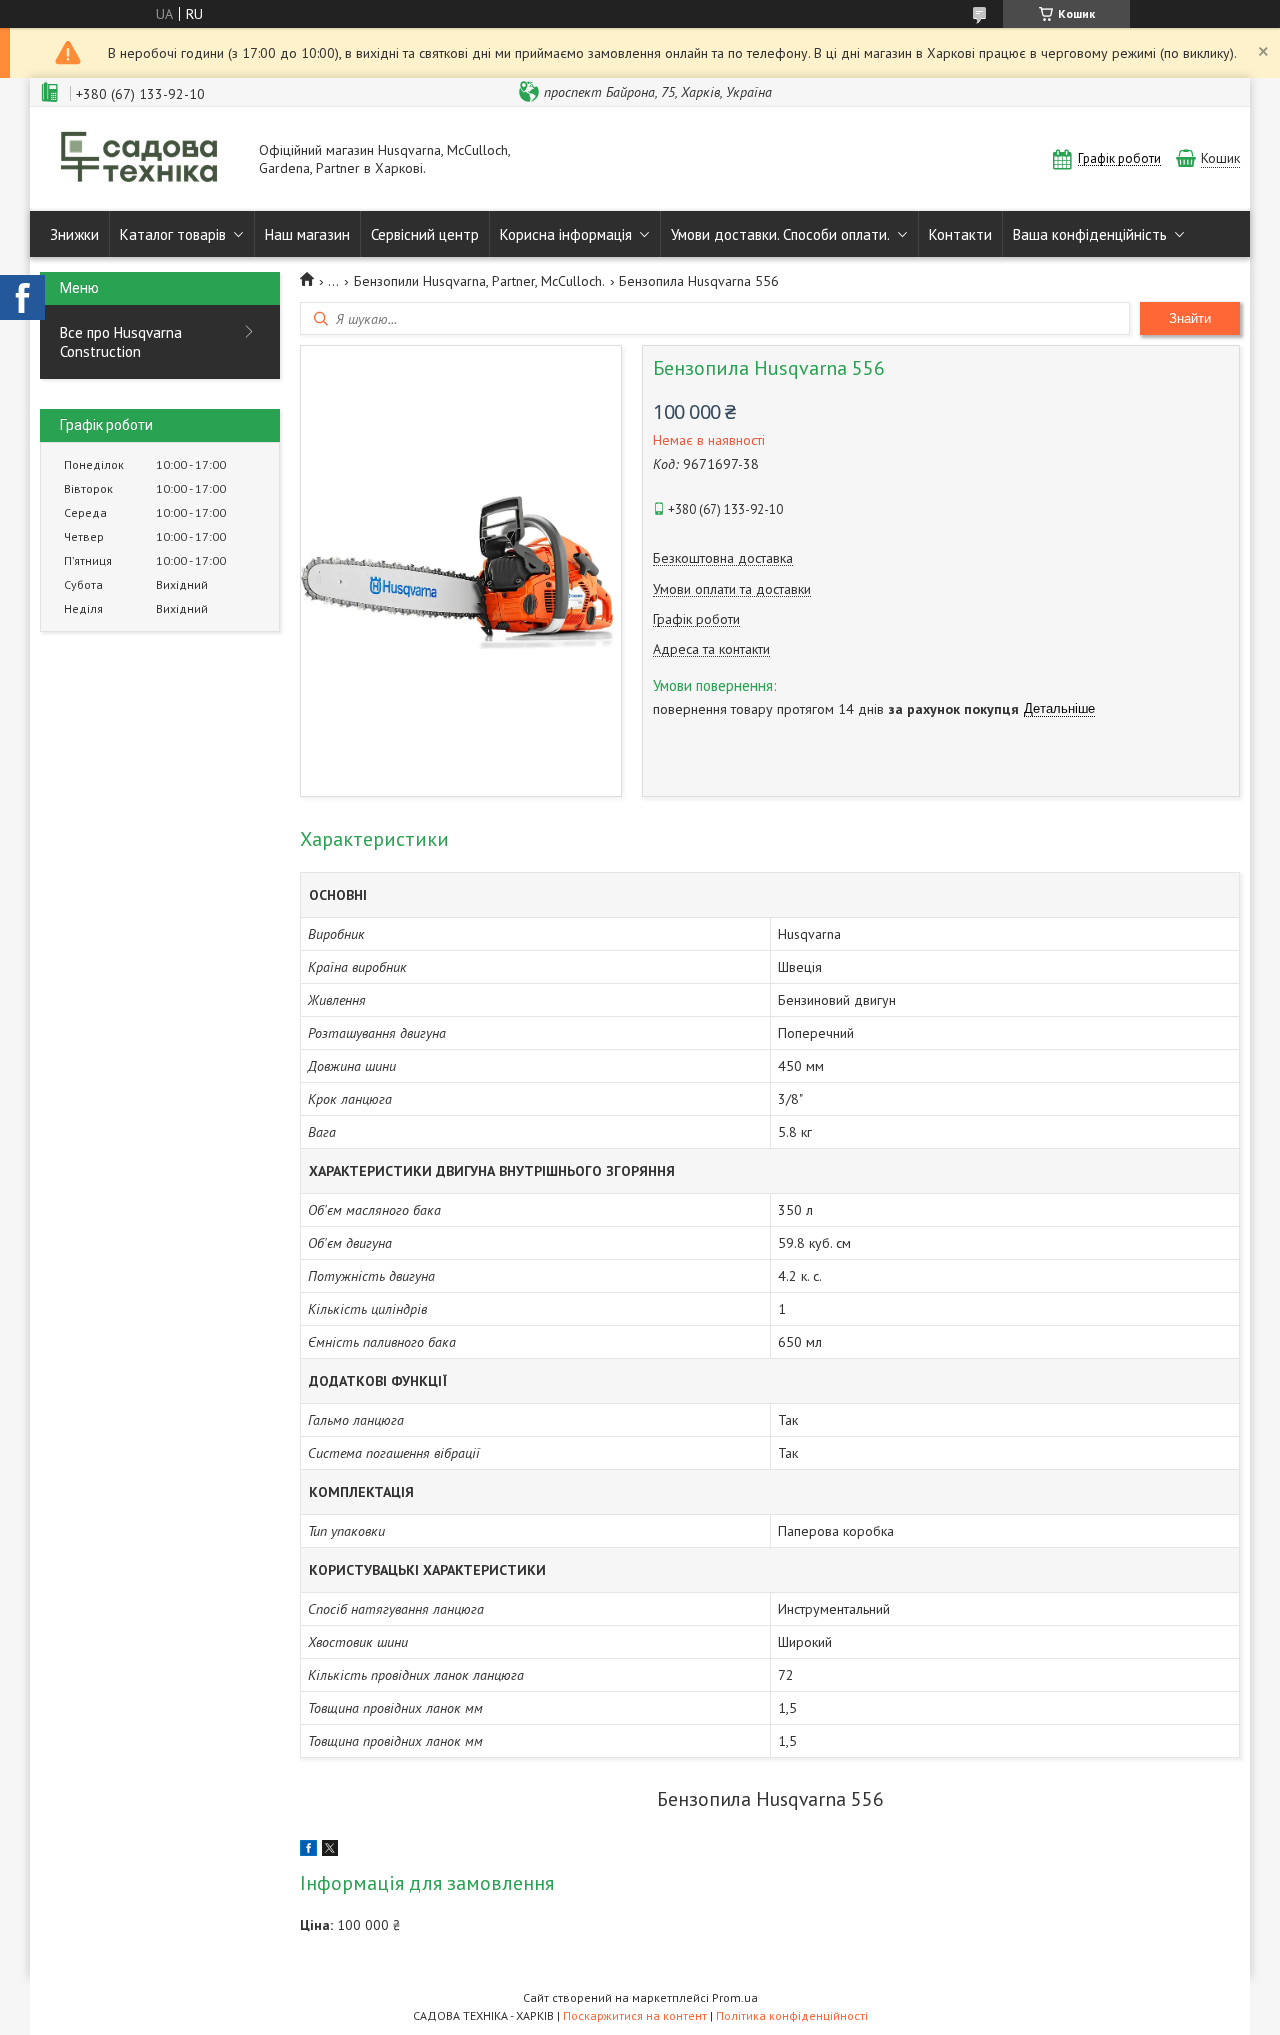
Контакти (960, 234)
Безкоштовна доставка (723, 558)
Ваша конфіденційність (1090, 234)
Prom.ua (735, 1997)
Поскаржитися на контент (635, 2015)
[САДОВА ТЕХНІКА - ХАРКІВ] (140, 159)
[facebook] (308, 1851)
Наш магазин (307, 234)
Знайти (1190, 318)
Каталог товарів (173, 234)
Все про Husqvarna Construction (121, 342)
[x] (330, 1851)
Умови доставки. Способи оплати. (780, 234)
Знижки (74, 234)
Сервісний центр (425, 234)
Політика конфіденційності (792, 2015)
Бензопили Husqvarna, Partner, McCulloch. (479, 281)
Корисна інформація (566, 234)
